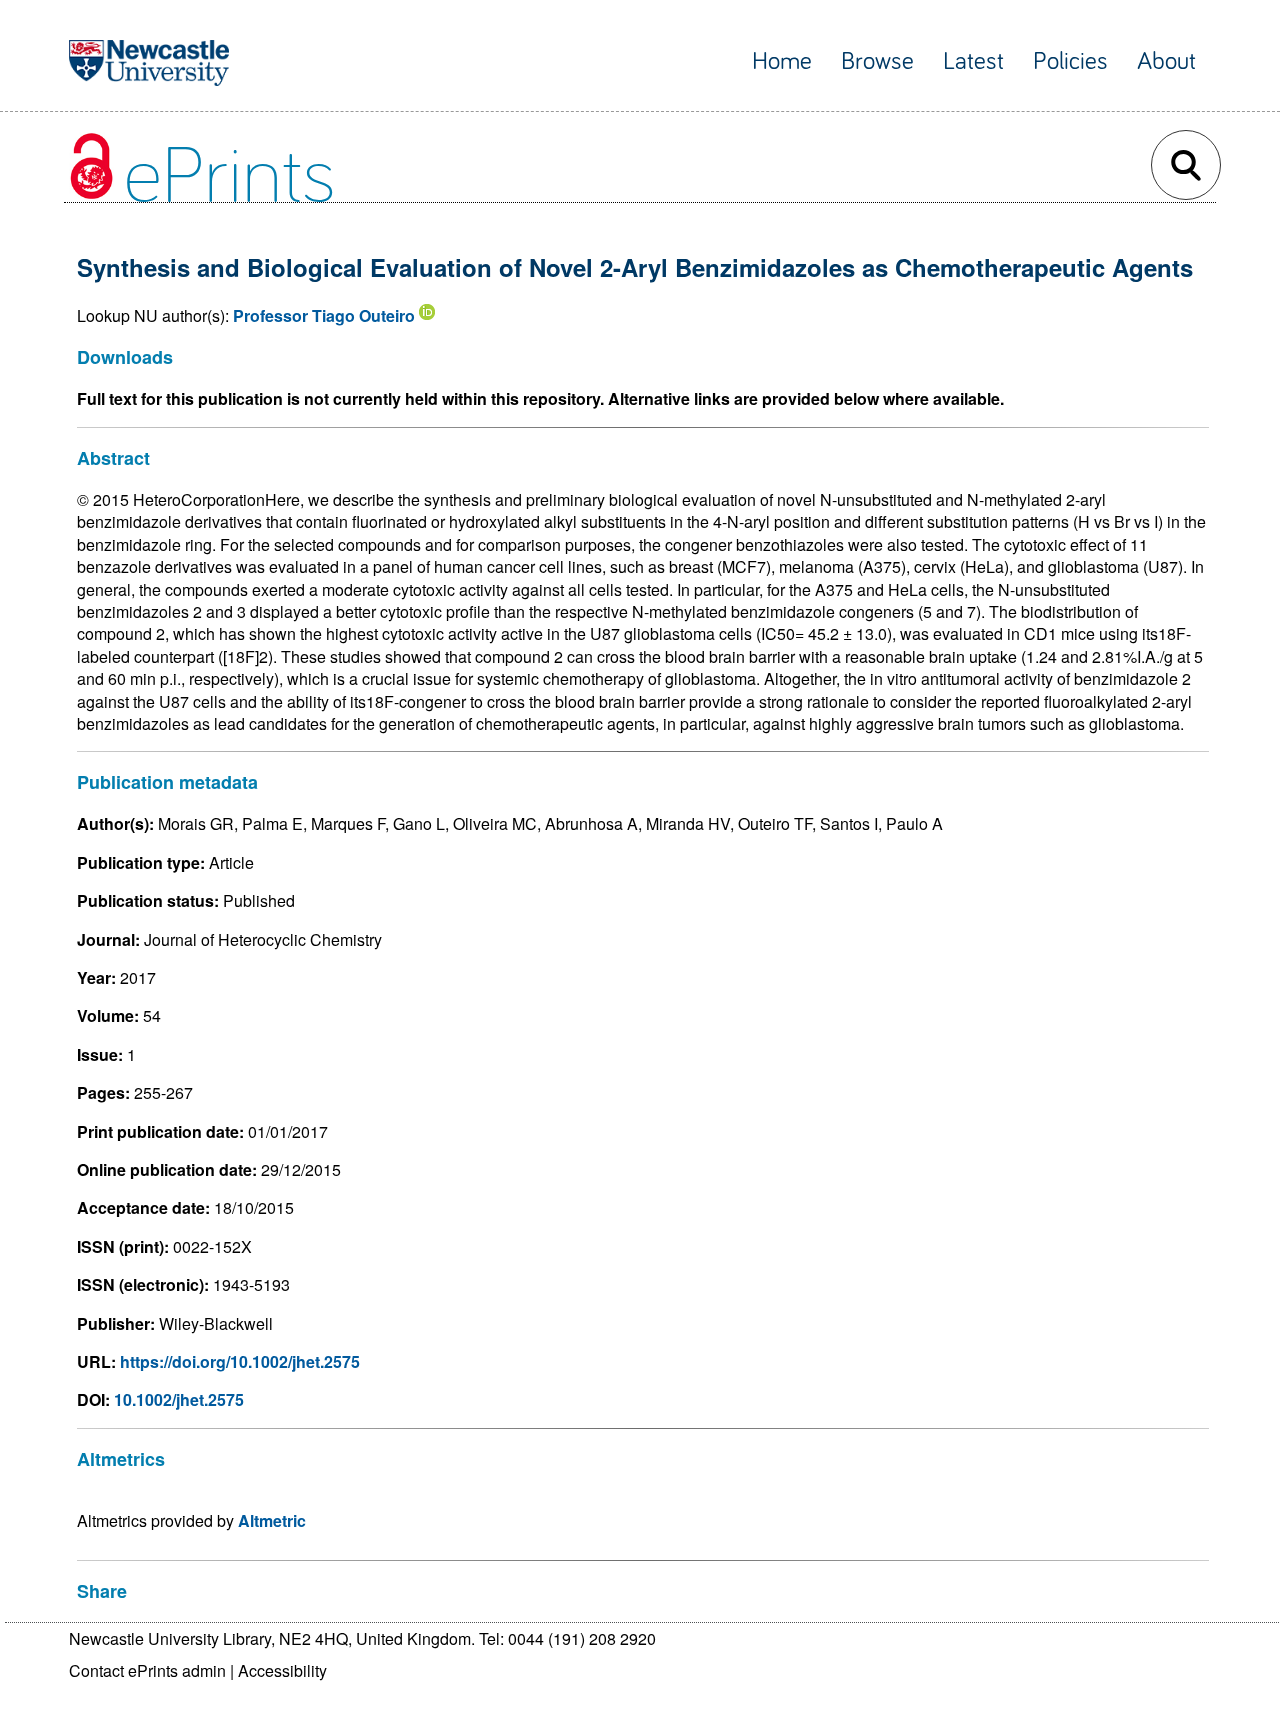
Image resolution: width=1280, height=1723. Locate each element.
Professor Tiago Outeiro (324, 315)
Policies (1070, 61)
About (1166, 61)
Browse (877, 61)
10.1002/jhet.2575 (179, 1399)
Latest (973, 61)
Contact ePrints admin (147, 1670)
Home (782, 61)
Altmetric (272, 1520)
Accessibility (282, 1670)
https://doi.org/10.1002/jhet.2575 (240, 1361)
